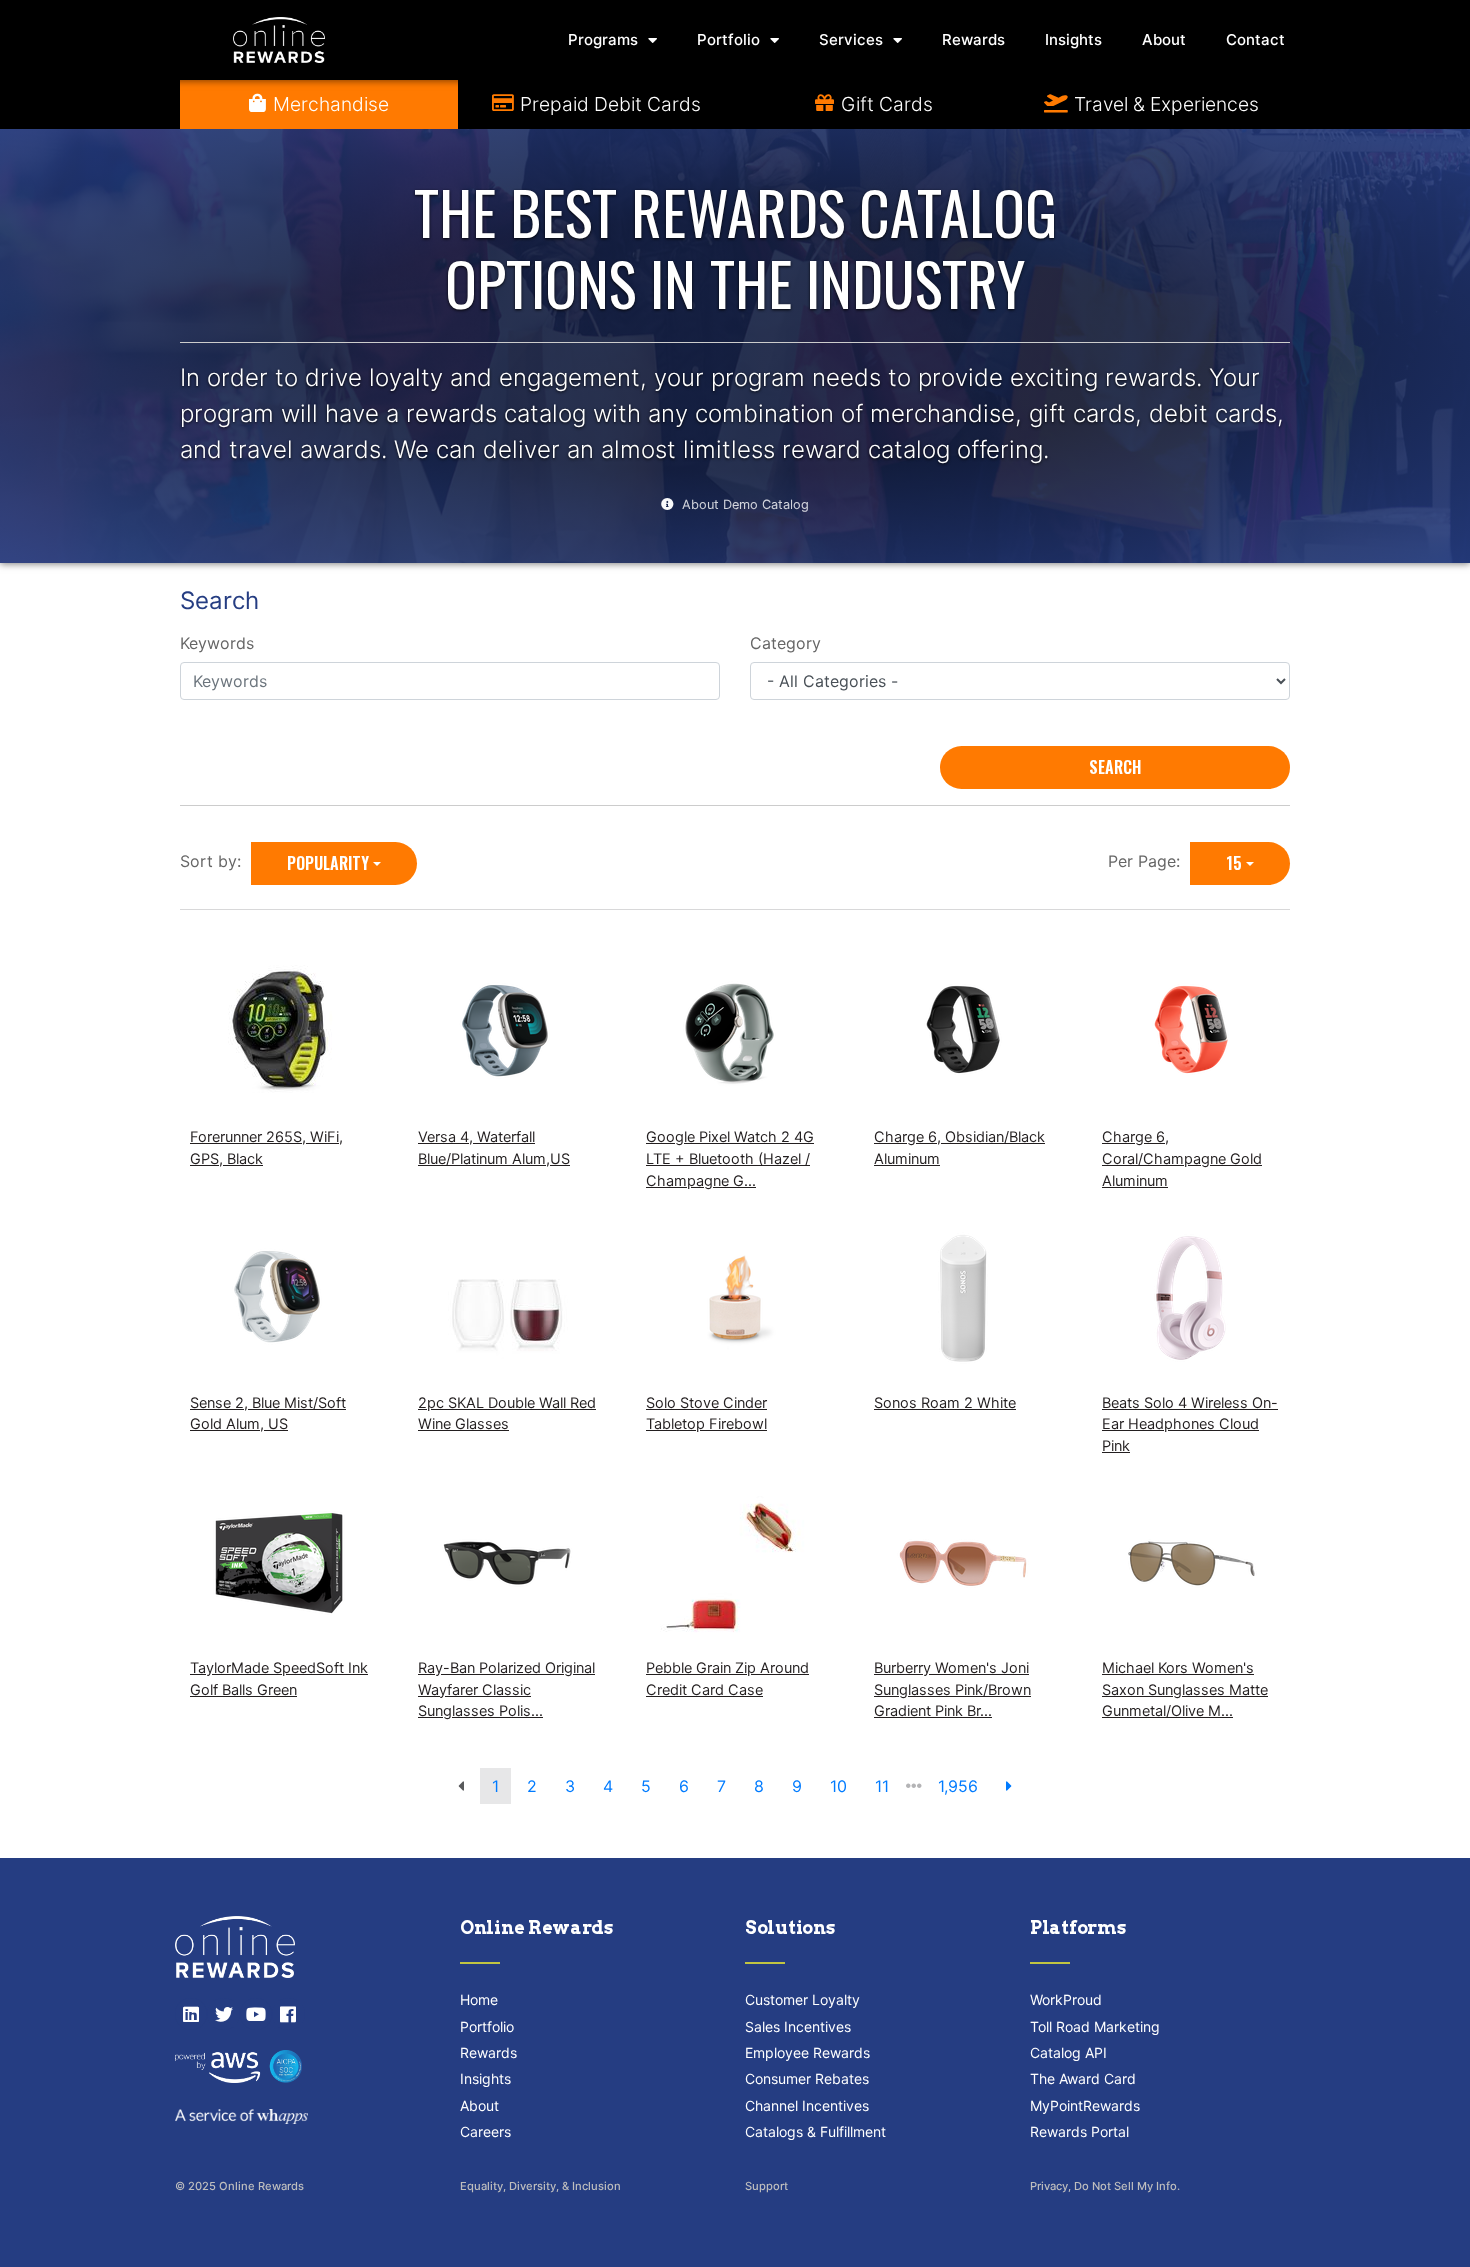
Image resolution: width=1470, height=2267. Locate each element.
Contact (1255, 39)
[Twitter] (223, 2014)
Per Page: (1149, 861)
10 (838, 1786)
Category (785, 643)
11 (882, 1786)
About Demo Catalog (745, 504)
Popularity (328, 863)
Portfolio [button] (728, 39)
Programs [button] (603, 39)
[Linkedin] (191, 2014)
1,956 (958, 1786)
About (1164, 39)
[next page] (1009, 1786)
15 (1234, 863)
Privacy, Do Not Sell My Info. (1105, 2186)
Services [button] (851, 39)
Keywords (217, 643)
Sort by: (215, 861)
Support (766, 2186)
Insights (1073, 39)
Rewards (973, 39)
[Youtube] (256, 2014)
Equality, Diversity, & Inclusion (540, 2186)
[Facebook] (288, 2014)
